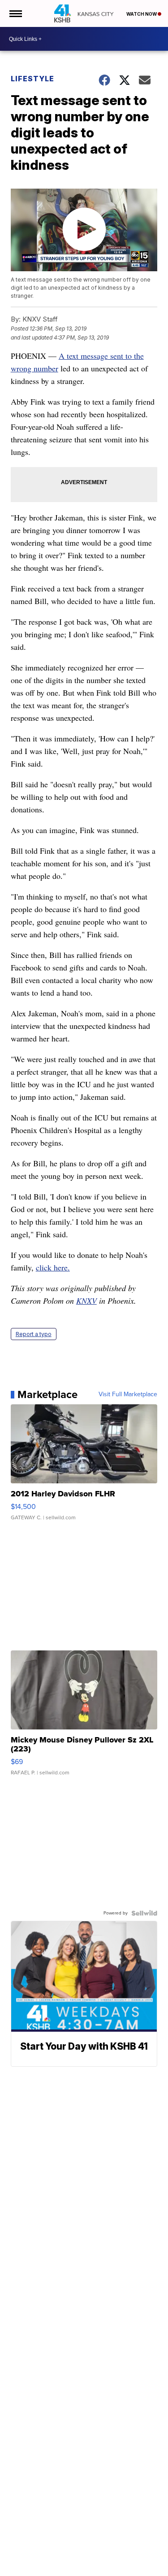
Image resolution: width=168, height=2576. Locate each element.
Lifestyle (32, 79)
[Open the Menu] (15, 13)
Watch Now (142, 14)
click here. (53, 1267)
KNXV (86, 1301)
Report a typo (34, 1334)
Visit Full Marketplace (128, 1394)
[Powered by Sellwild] (144, 1913)
